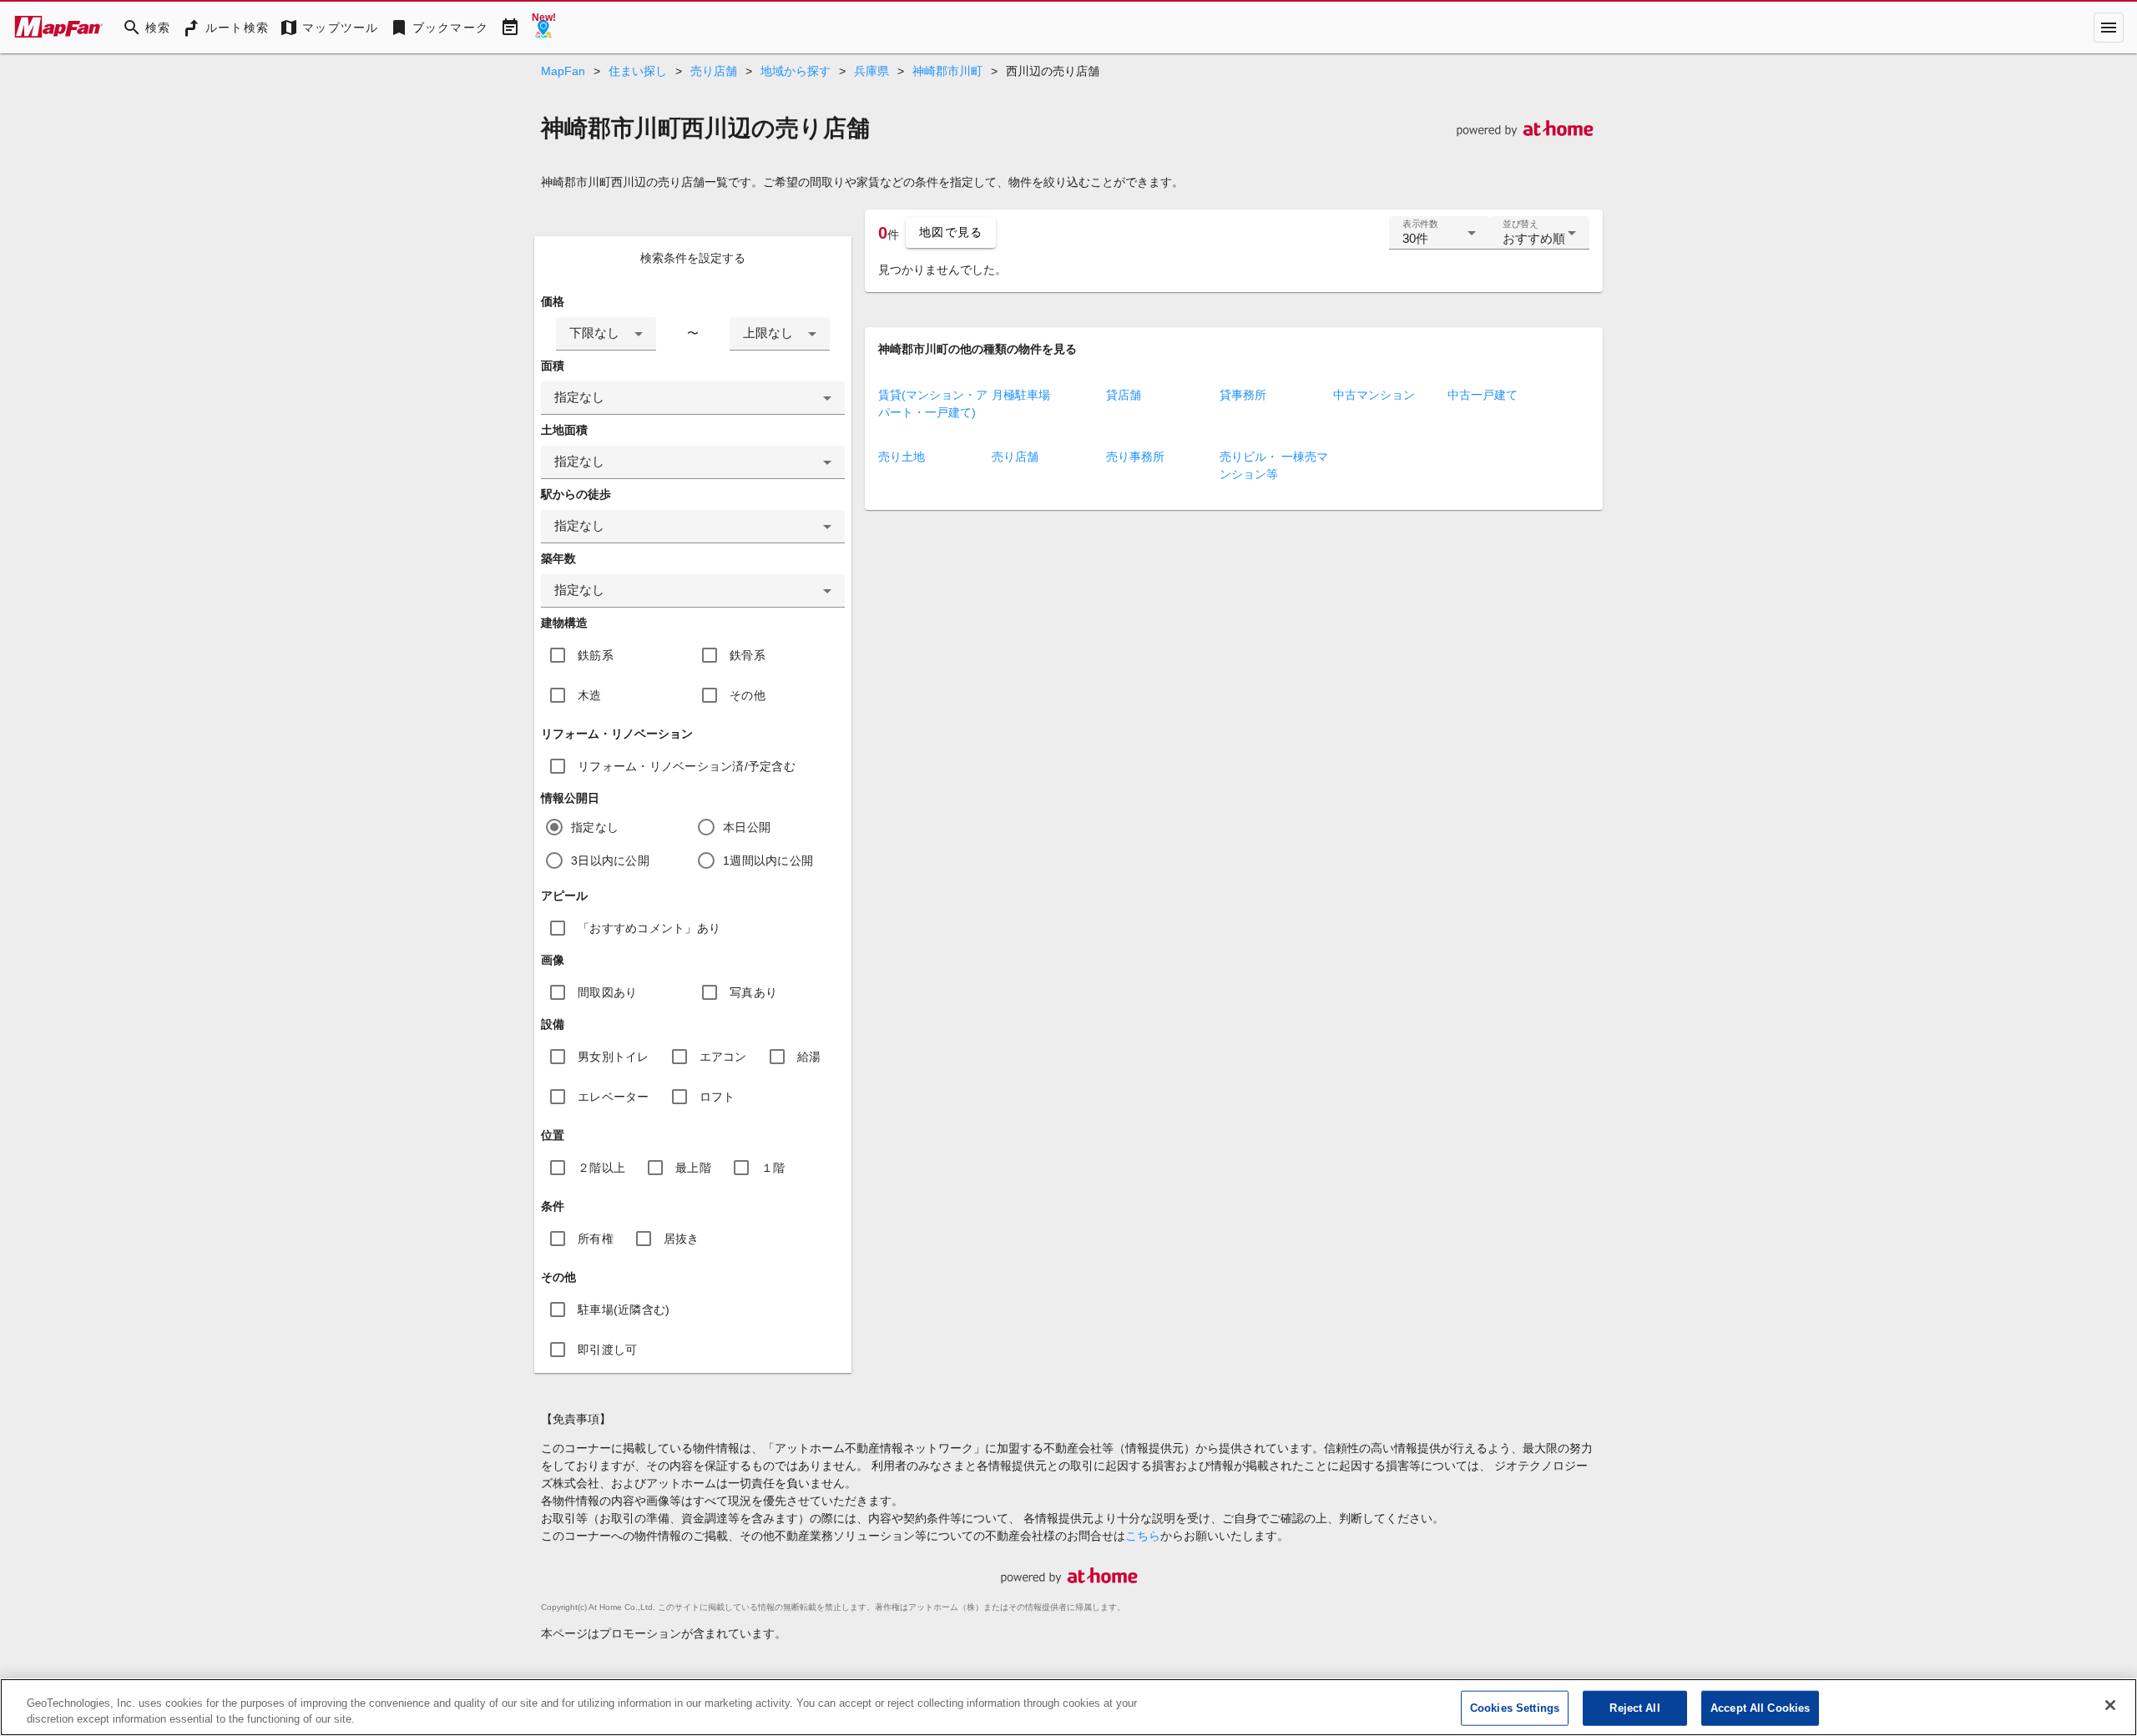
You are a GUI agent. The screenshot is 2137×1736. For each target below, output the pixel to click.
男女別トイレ (614, 1057)
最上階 (693, 1168)
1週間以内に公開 (768, 860)
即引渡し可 (607, 1350)
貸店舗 (1124, 395)
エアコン (723, 1057)
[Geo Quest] (543, 28)
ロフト (717, 1097)
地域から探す (796, 71)
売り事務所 (1135, 457)
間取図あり (607, 992)
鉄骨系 (748, 655)
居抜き (682, 1239)
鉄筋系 (596, 655)
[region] (1068, 1707)
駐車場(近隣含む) (624, 1310)
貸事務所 (1243, 395)
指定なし (595, 827)
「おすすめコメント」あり (649, 928)
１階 (773, 1168)
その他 (748, 695)
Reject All (1634, 1708)
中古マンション (1374, 395)
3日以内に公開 (610, 860)
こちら (1143, 1536)
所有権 (596, 1239)
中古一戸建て (1483, 395)
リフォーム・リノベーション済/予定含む (687, 766)
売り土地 (902, 457)
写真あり (753, 992)
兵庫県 (871, 71)
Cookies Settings (1515, 1708)
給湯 (809, 1057)
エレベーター (614, 1097)
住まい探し (638, 71)
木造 (590, 695)
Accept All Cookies (1760, 1708)
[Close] (2110, 1705)
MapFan (563, 71)
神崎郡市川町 (947, 71)
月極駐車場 (1021, 395)
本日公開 (747, 827)
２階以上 (601, 1168)
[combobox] (606, 334)
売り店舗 (714, 71)
